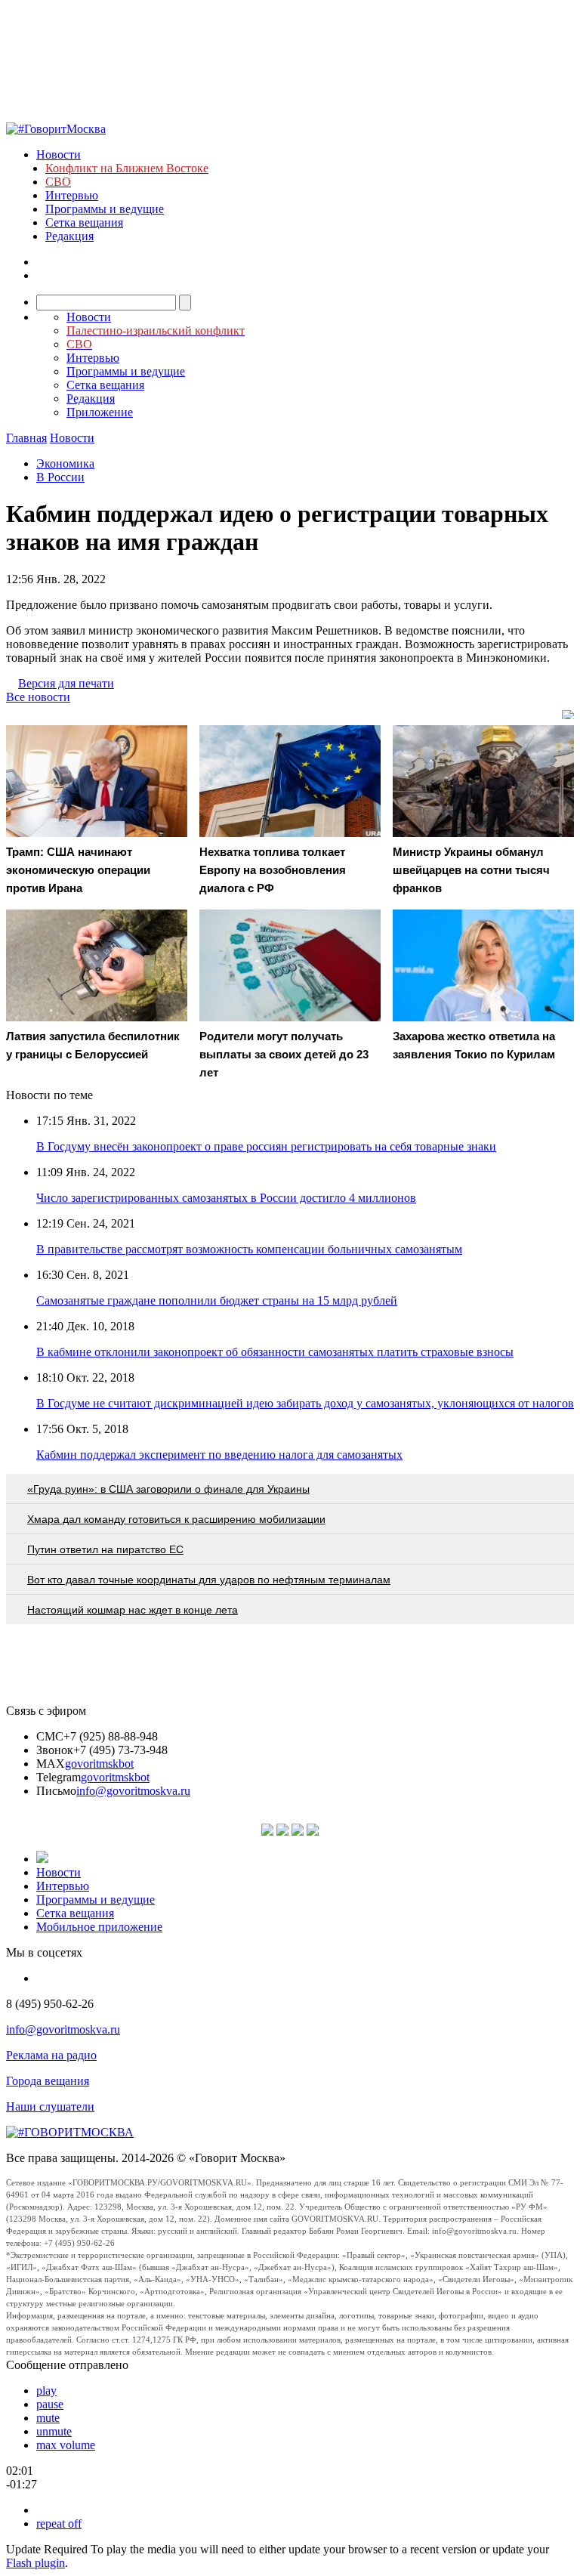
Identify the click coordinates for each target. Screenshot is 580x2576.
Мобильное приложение (99, 1927)
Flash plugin (35, 2563)
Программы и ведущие (105, 209)
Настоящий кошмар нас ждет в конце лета (133, 1610)
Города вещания (48, 2081)
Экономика (65, 463)
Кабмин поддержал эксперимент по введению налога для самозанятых (219, 1455)
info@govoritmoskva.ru (133, 1791)
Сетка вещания (84, 222)
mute (48, 2418)
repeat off (59, 2523)
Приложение (100, 412)
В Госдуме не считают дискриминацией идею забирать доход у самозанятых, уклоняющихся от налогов (305, 1403)
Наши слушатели (50, 2107)
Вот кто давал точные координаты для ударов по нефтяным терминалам (209, 1580)
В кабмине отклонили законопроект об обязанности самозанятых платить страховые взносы (275, 1352)
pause (50, 2404)
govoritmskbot (99, 1764)
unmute (54, 2431)
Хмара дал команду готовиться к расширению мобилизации (176, 1519)
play (46, 2391)
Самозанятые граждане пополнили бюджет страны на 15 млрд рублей (217, 1300)
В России (60, 477)
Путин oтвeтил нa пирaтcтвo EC (105, 1549)
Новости (59, 154)
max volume (66, 2445)
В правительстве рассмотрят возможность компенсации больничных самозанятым (249, 1249)
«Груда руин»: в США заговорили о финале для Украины (168, 1489)
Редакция (69, 236)
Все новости (38, 697)
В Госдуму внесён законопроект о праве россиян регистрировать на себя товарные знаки (266, 1146)
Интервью (72, 195)
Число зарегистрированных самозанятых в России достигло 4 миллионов (226, 1198)
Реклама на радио (51, 2055)
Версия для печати (66, 683)
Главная (26, 438)
